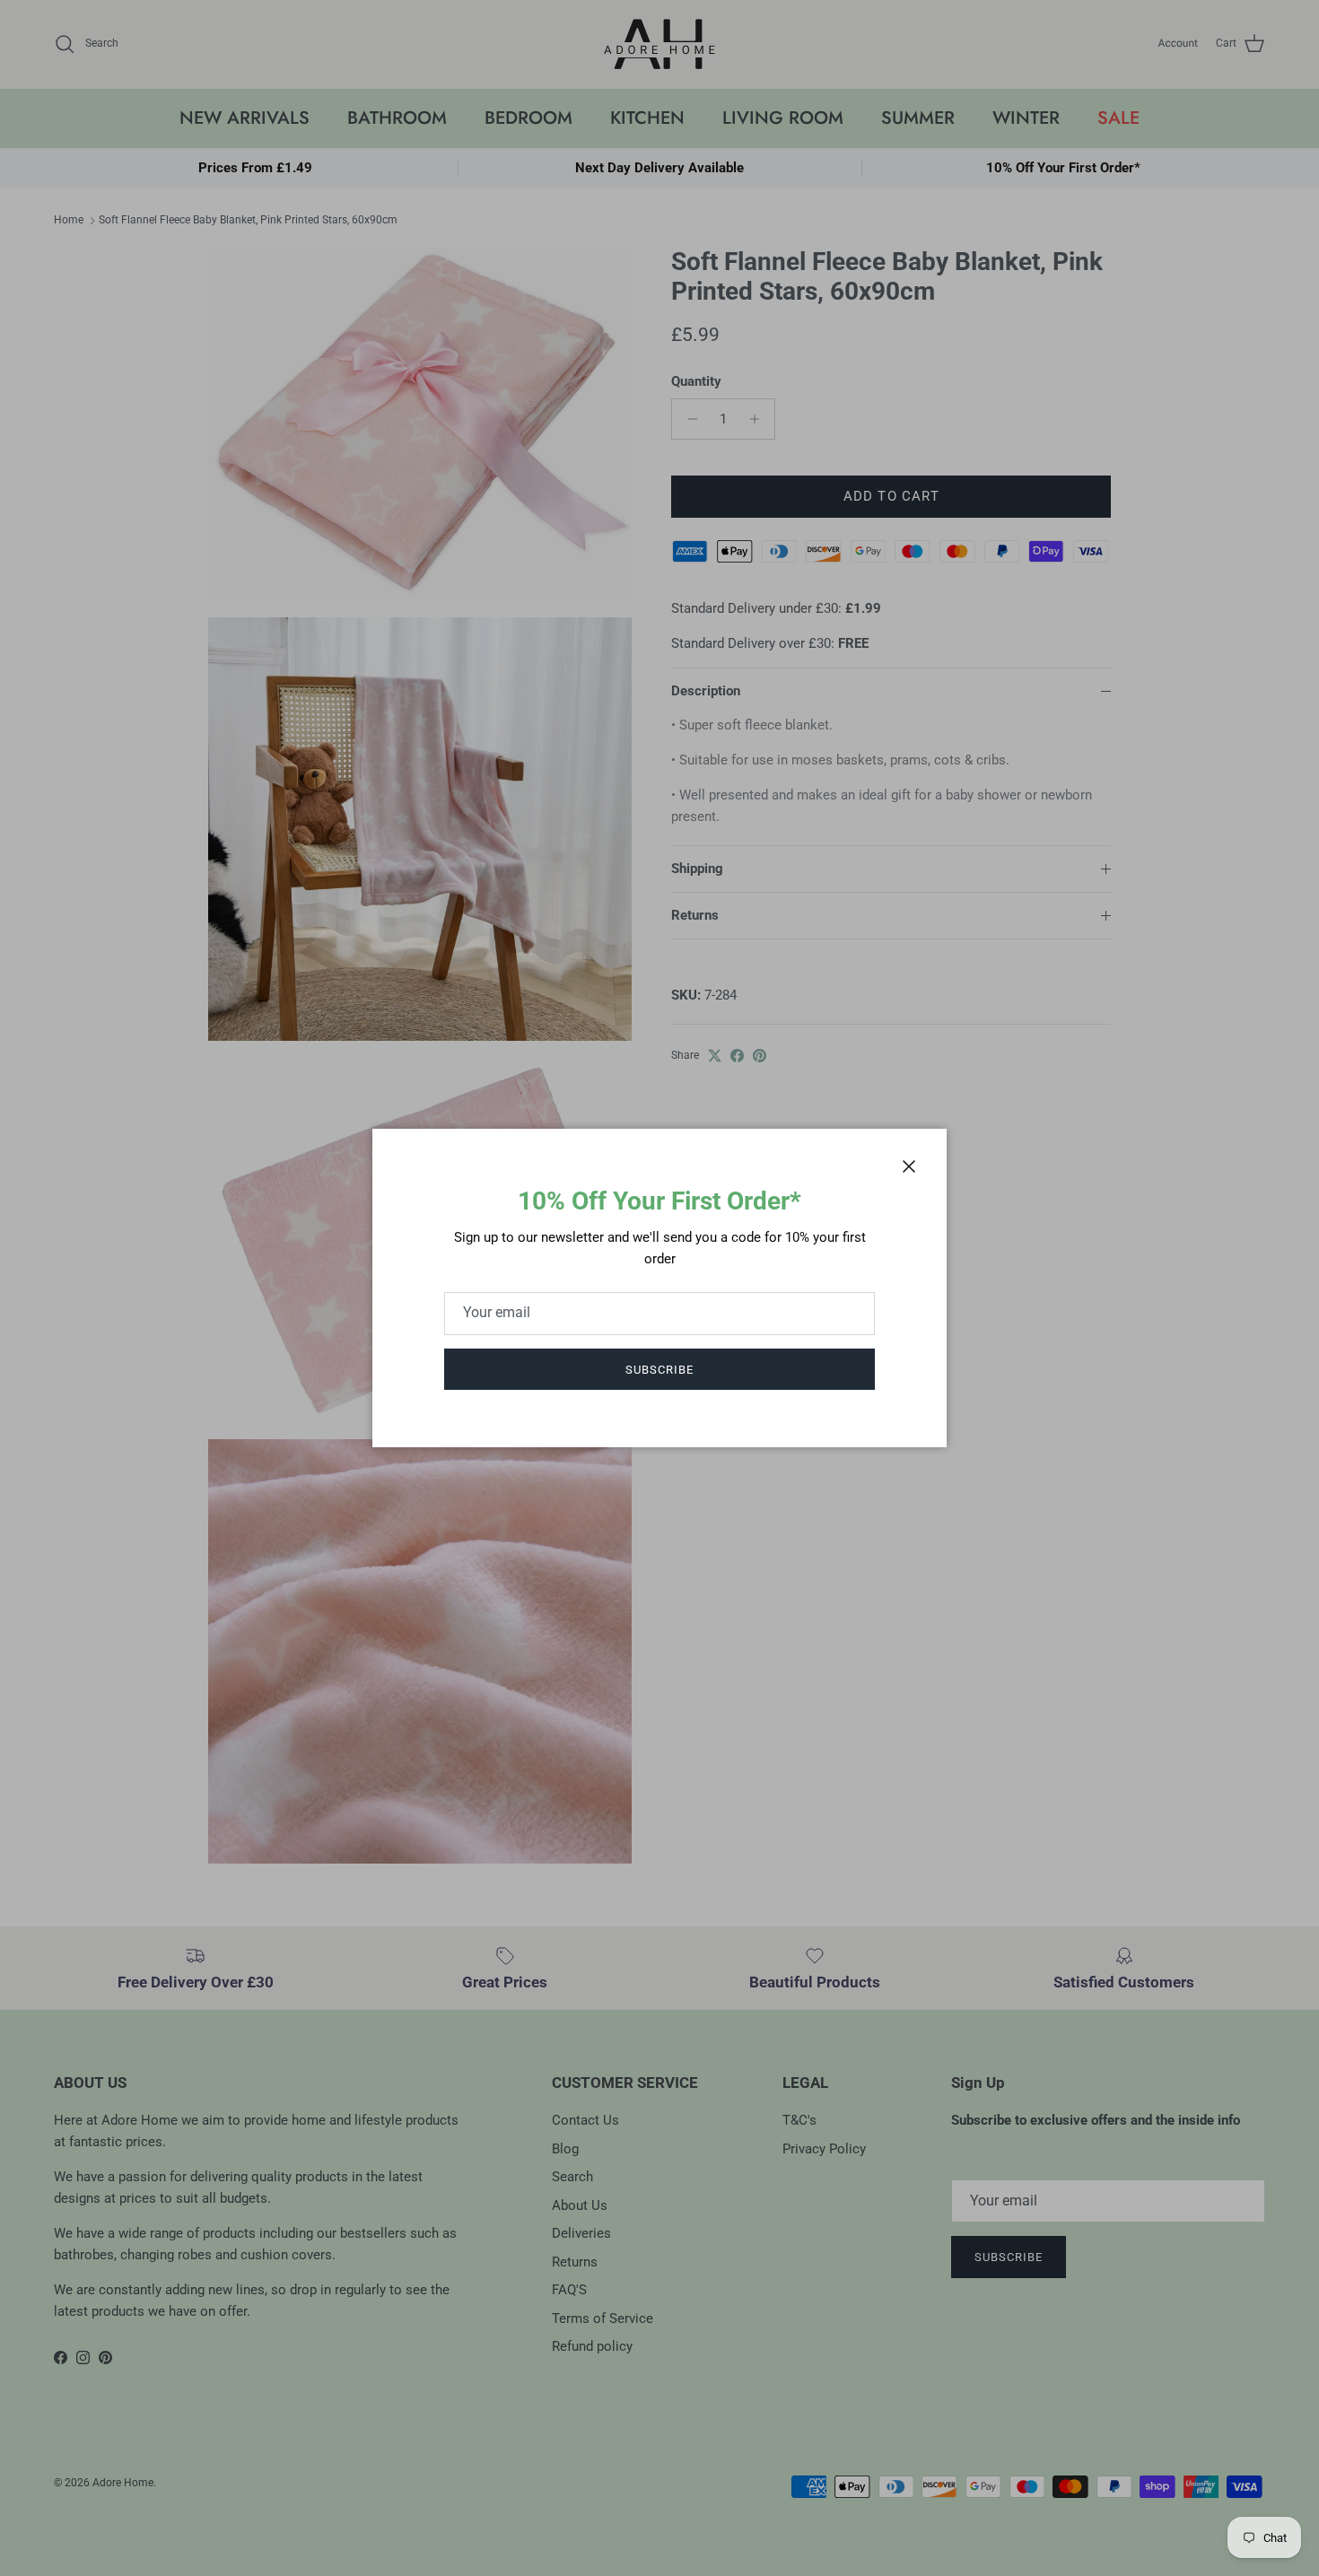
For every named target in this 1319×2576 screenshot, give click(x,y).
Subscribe (659, 1370)
